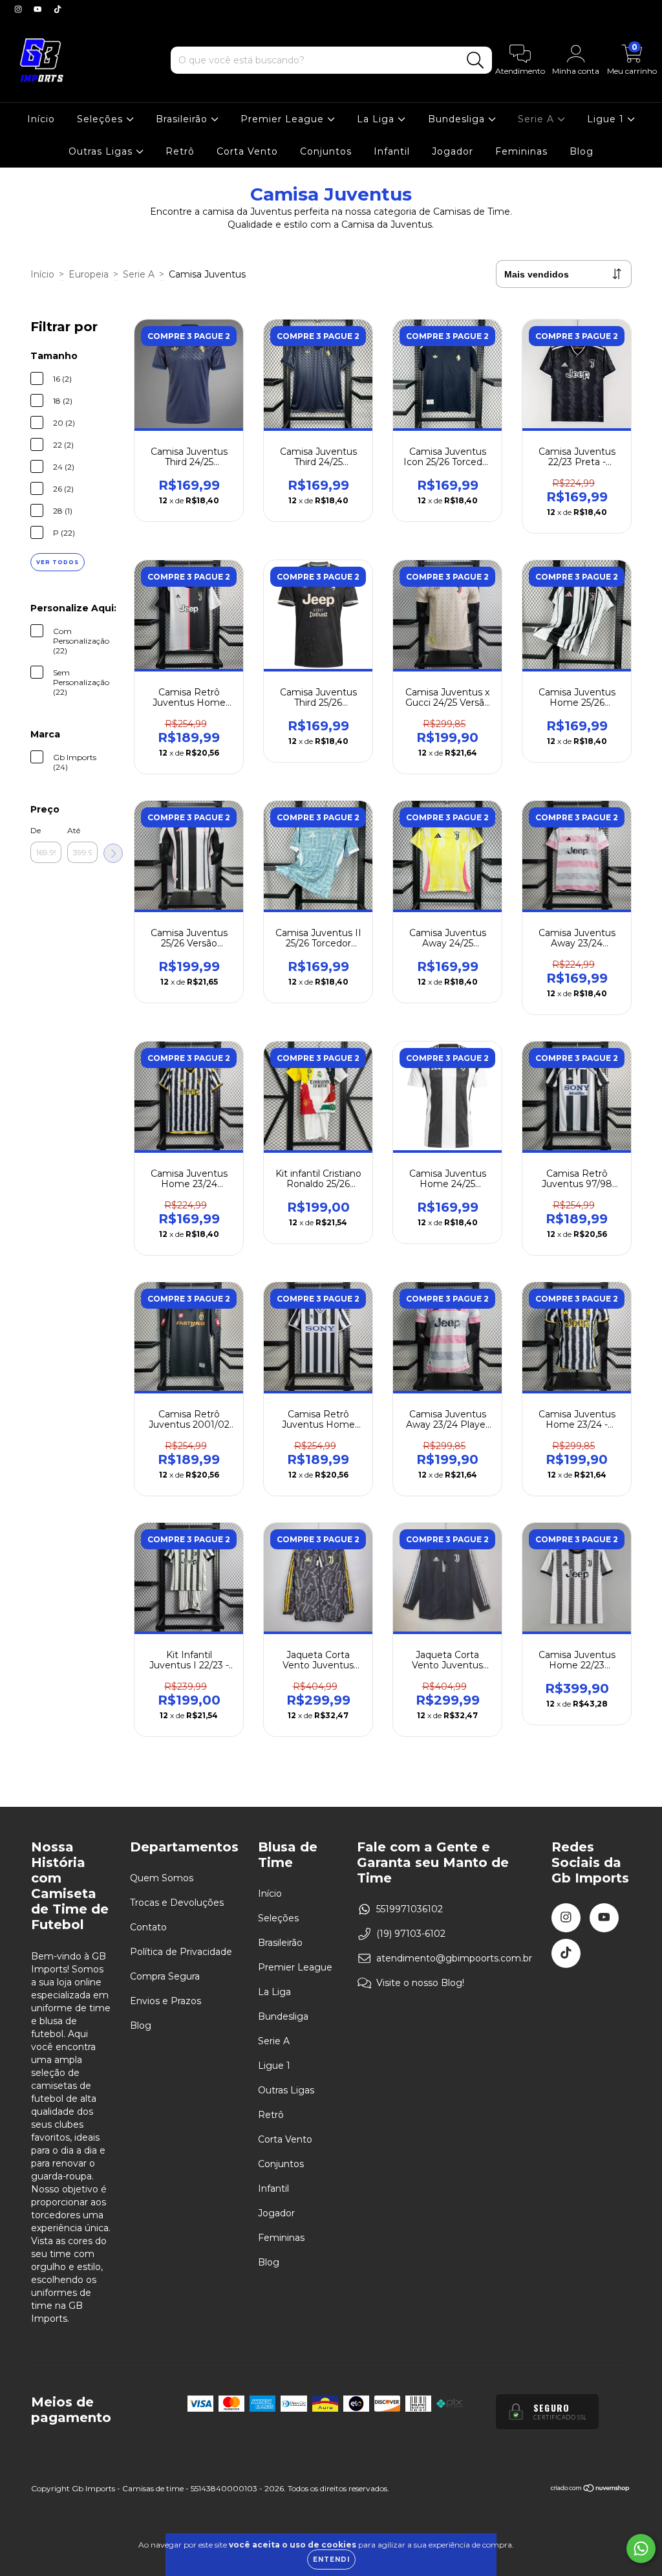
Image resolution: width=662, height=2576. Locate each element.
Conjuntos (326, 151)
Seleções (101, 119)
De (36, 830)
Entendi (331, 2560)
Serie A (538, 119)
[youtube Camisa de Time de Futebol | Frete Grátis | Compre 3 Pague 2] (39, 9)
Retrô (180, 151)
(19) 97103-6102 (411, 1934)
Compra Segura (165, 1976)
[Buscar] (475, 60)
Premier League (284, 119)
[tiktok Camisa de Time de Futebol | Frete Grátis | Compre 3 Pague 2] (58, 9)
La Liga (377, 119)
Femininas (521, 151)
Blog (582, 151)
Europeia (89, 274)
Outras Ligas (102, 151)
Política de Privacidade (181, 1952)
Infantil (392, 151)
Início (41, 119)
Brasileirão (183, 119)
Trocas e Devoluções (177, 1903)
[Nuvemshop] (591, 2490)
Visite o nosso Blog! (420, 1983)
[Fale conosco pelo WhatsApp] (641, 2549)
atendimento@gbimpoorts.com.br (454, 1958)
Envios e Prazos (165, 2001)
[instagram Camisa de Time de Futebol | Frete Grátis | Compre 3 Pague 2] (19, 9)
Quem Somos (162, 1878)
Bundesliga (458, 119)
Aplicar (113, 853)
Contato (148, 1927)
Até (74, 830)
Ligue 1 (607, 119)
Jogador (453, 151)
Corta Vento (247, 151)
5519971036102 (410, 1909)
